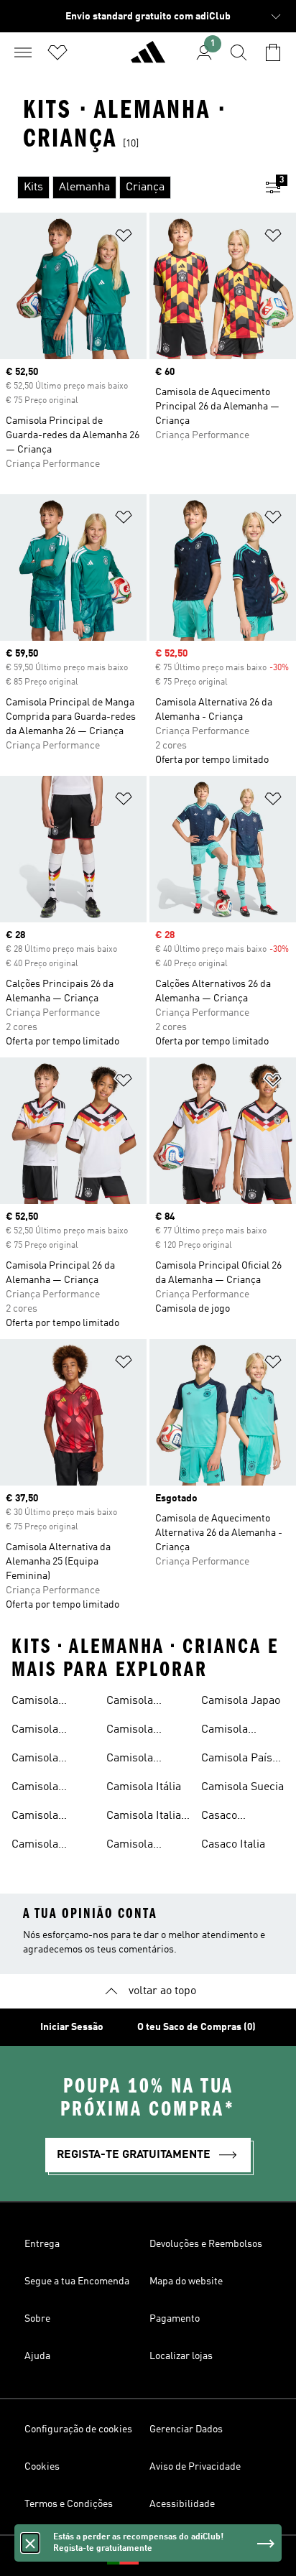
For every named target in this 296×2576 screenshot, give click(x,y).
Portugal (170, 2556)
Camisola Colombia (35, 1846)
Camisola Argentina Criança (36, 1789)
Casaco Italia (233, 1845)
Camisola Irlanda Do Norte (133, 1760)
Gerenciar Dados (186, 2429)
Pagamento (175, 2319)
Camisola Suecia (242, 1787)
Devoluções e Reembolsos (206, 2244)
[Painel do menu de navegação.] (23, 52)
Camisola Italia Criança (144, 1817)
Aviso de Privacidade (195, 2467)
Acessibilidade (182, 2504)
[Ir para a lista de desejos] (57, 52)
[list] (125, 187)
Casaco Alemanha (227, 1817)
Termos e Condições (69, 2504)
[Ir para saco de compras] (273, 52)
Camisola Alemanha (37, 1702)
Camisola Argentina (36, 1760)
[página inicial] (148, 58)
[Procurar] (239, 52)
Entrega (42, 2244)
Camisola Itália (144, 1787)
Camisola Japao (241, 1701)
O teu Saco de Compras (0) (196, 2027)
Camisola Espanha (130, 1702)
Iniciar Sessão (72, 2027)
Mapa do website (186, 2281)
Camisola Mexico (225, 1731)
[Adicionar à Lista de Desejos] (124, 238)
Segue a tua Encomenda (77, 2281)
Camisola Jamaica (130, 1846)
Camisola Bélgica (35, 1817)
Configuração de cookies (78, 2429)
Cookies (42, 2467)
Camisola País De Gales (237, 1760)
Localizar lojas (181, 2356)
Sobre (37, 2319)
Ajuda (37, 2356)
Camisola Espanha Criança (130, 1731)
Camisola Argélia (35, 1731)
